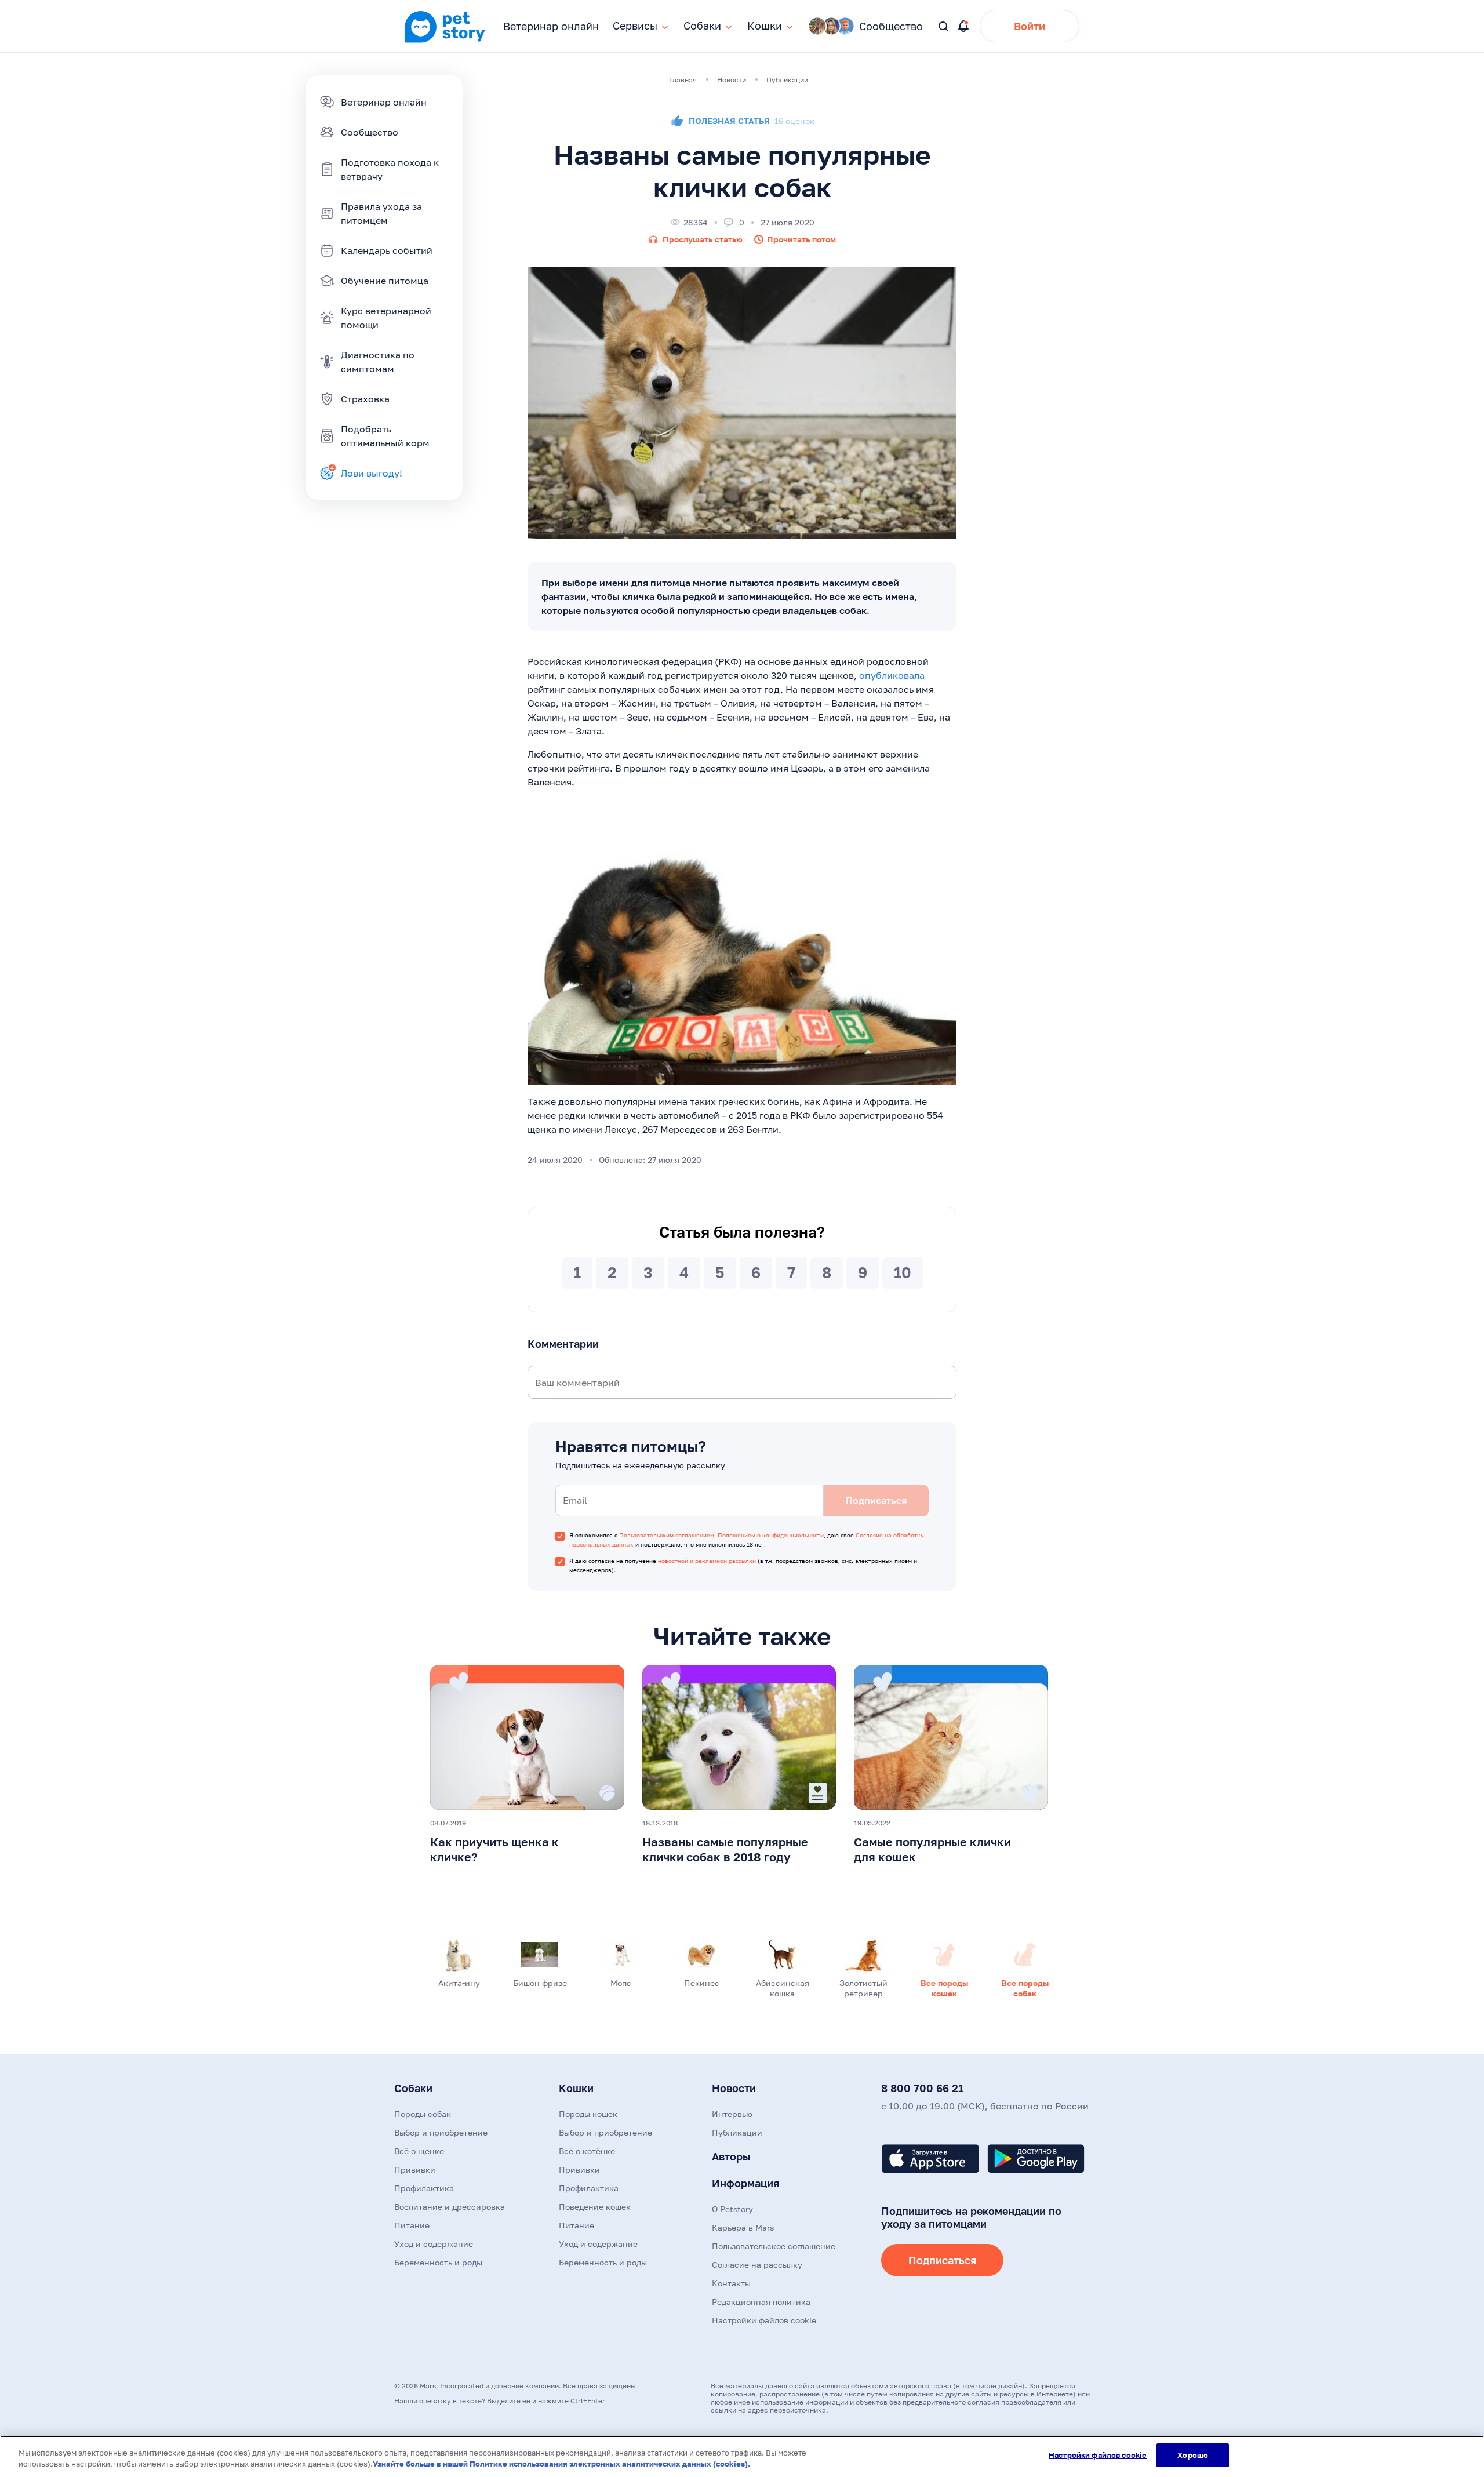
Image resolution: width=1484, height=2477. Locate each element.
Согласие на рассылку (757, 2265)
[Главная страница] (445, 41)
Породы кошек (588, 2114)
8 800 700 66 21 (922, 2088)
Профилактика (424, 2188)
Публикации (737, 2132)
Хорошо (1193, 2455)
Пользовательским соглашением (667, 1535)
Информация (745, 2183)
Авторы (731, 2156)
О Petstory (732, 2209)
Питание (412, 2225)
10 (903, 1273)
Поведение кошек (595, 2207)
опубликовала (892, 675)
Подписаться (942, 2260)
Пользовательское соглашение (774, 2246)
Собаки (413, 2088)
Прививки (415, 2169)
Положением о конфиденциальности (771, 1535)
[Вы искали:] (944, 27)
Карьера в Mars (743, 2227)
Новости (734, 2088)
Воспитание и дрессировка (450, 2207)
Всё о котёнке (587, 2151)
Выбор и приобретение (441, 2132)
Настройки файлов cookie (1098, 2455)
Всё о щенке (419, 2151)
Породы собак (423, 2114)
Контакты (731, 2283)
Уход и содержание (434, 2244)
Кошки (576, 2088)
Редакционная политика (761, 2302)
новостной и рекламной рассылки (707, 1561)
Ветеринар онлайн (551, 26)
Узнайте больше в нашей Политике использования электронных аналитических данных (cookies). (561, 2464)
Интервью (732, 2114)
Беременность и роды (438, 2262)
